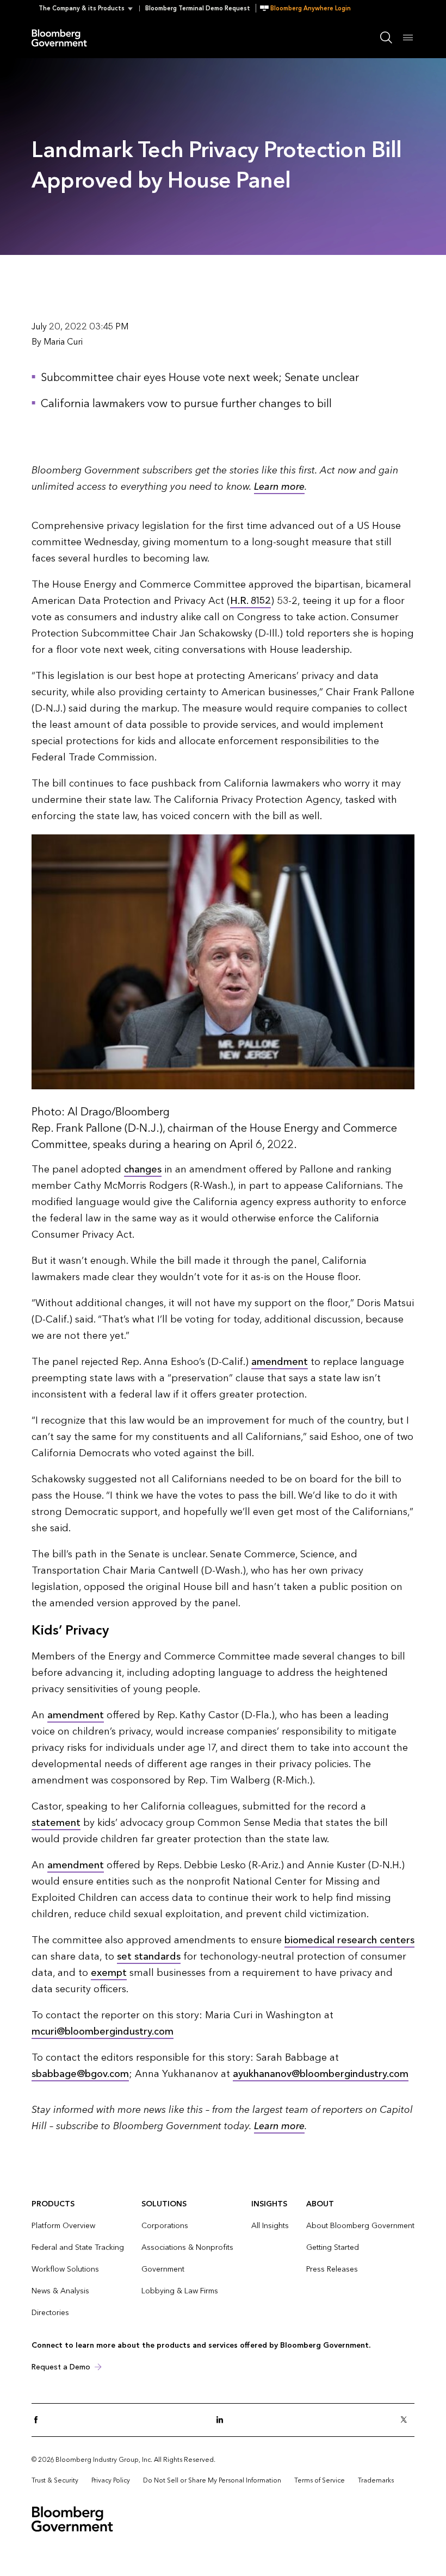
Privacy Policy (111, 2480)
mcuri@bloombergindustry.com (103, 2032)
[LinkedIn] (223, 2420)
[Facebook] (39, 2420)
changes (143, 1170)
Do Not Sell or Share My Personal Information (212, 2480)
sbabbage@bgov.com (80, 2074)
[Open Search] (386, 38)
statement (56, 1823)
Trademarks (376, 2480)
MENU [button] (408, 37)
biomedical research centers (349, 1940)
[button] (89, 8)
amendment (280, 1362)
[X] (407, 2420)
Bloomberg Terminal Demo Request (198, 8)
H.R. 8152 (250, 601)
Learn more (279, 487)
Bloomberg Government (62, 37)
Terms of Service (320, 2480)
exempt (109, 1973)
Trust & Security (55, 2480)
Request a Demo (61, 2367)
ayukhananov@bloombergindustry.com (321, 2074)
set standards (149, 1957)
